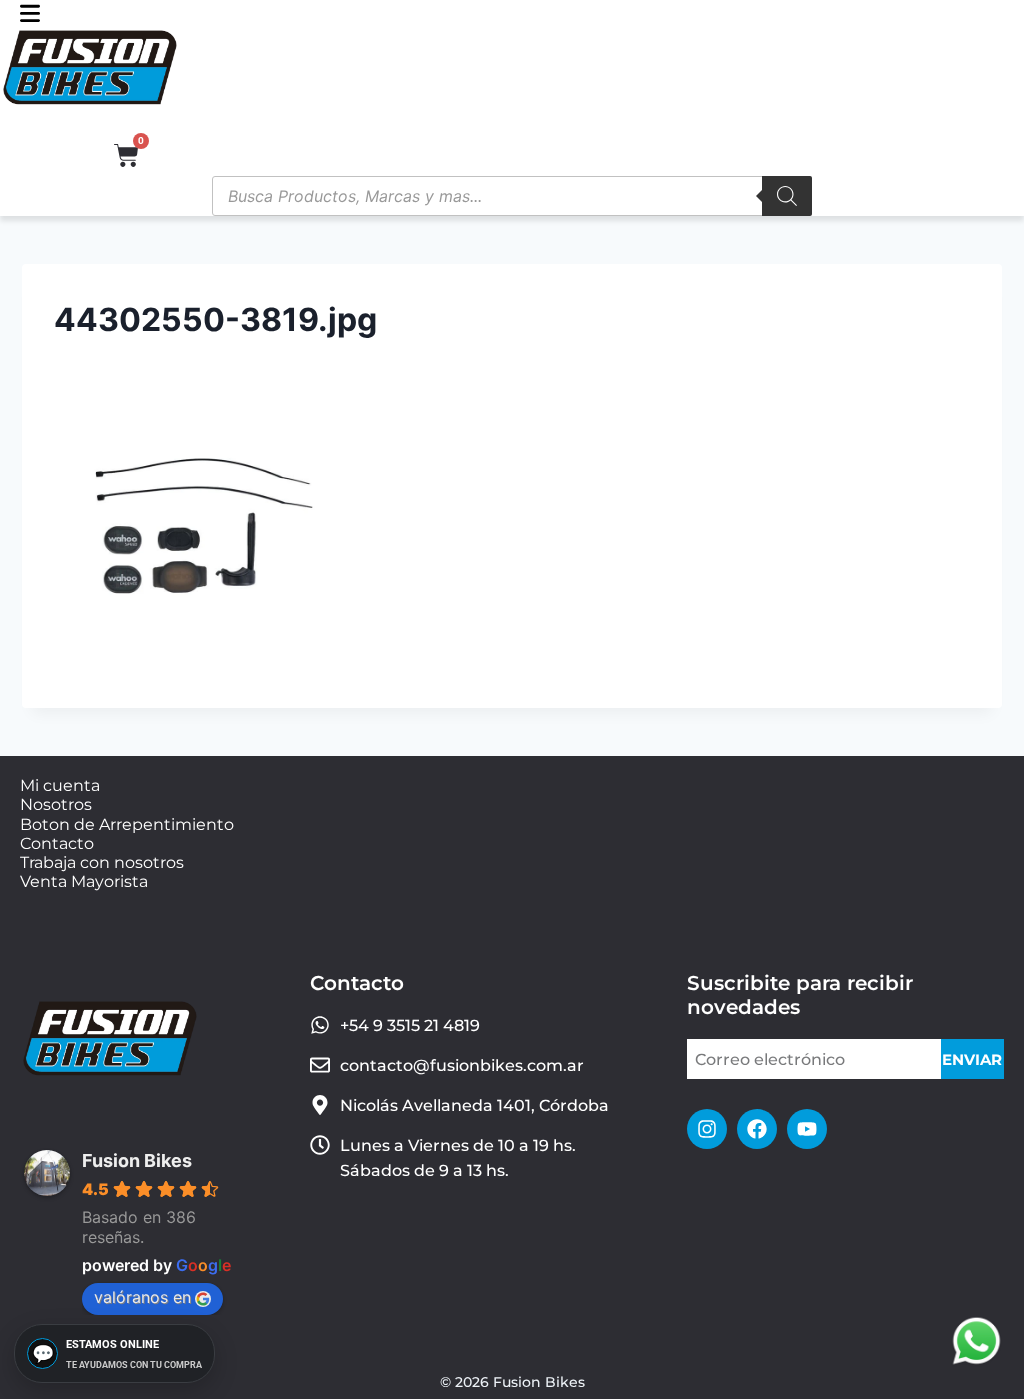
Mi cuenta (60, 785)
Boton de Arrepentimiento (127, 824)
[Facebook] (757, 1129)
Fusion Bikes (137, 1160)
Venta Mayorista (84, 881)
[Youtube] (807, 1129)
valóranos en (142, 1297)
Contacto (57, 843)
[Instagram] (707, 1129)
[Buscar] (787, 196)
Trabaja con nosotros (102, 862)
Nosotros (56, 804)
